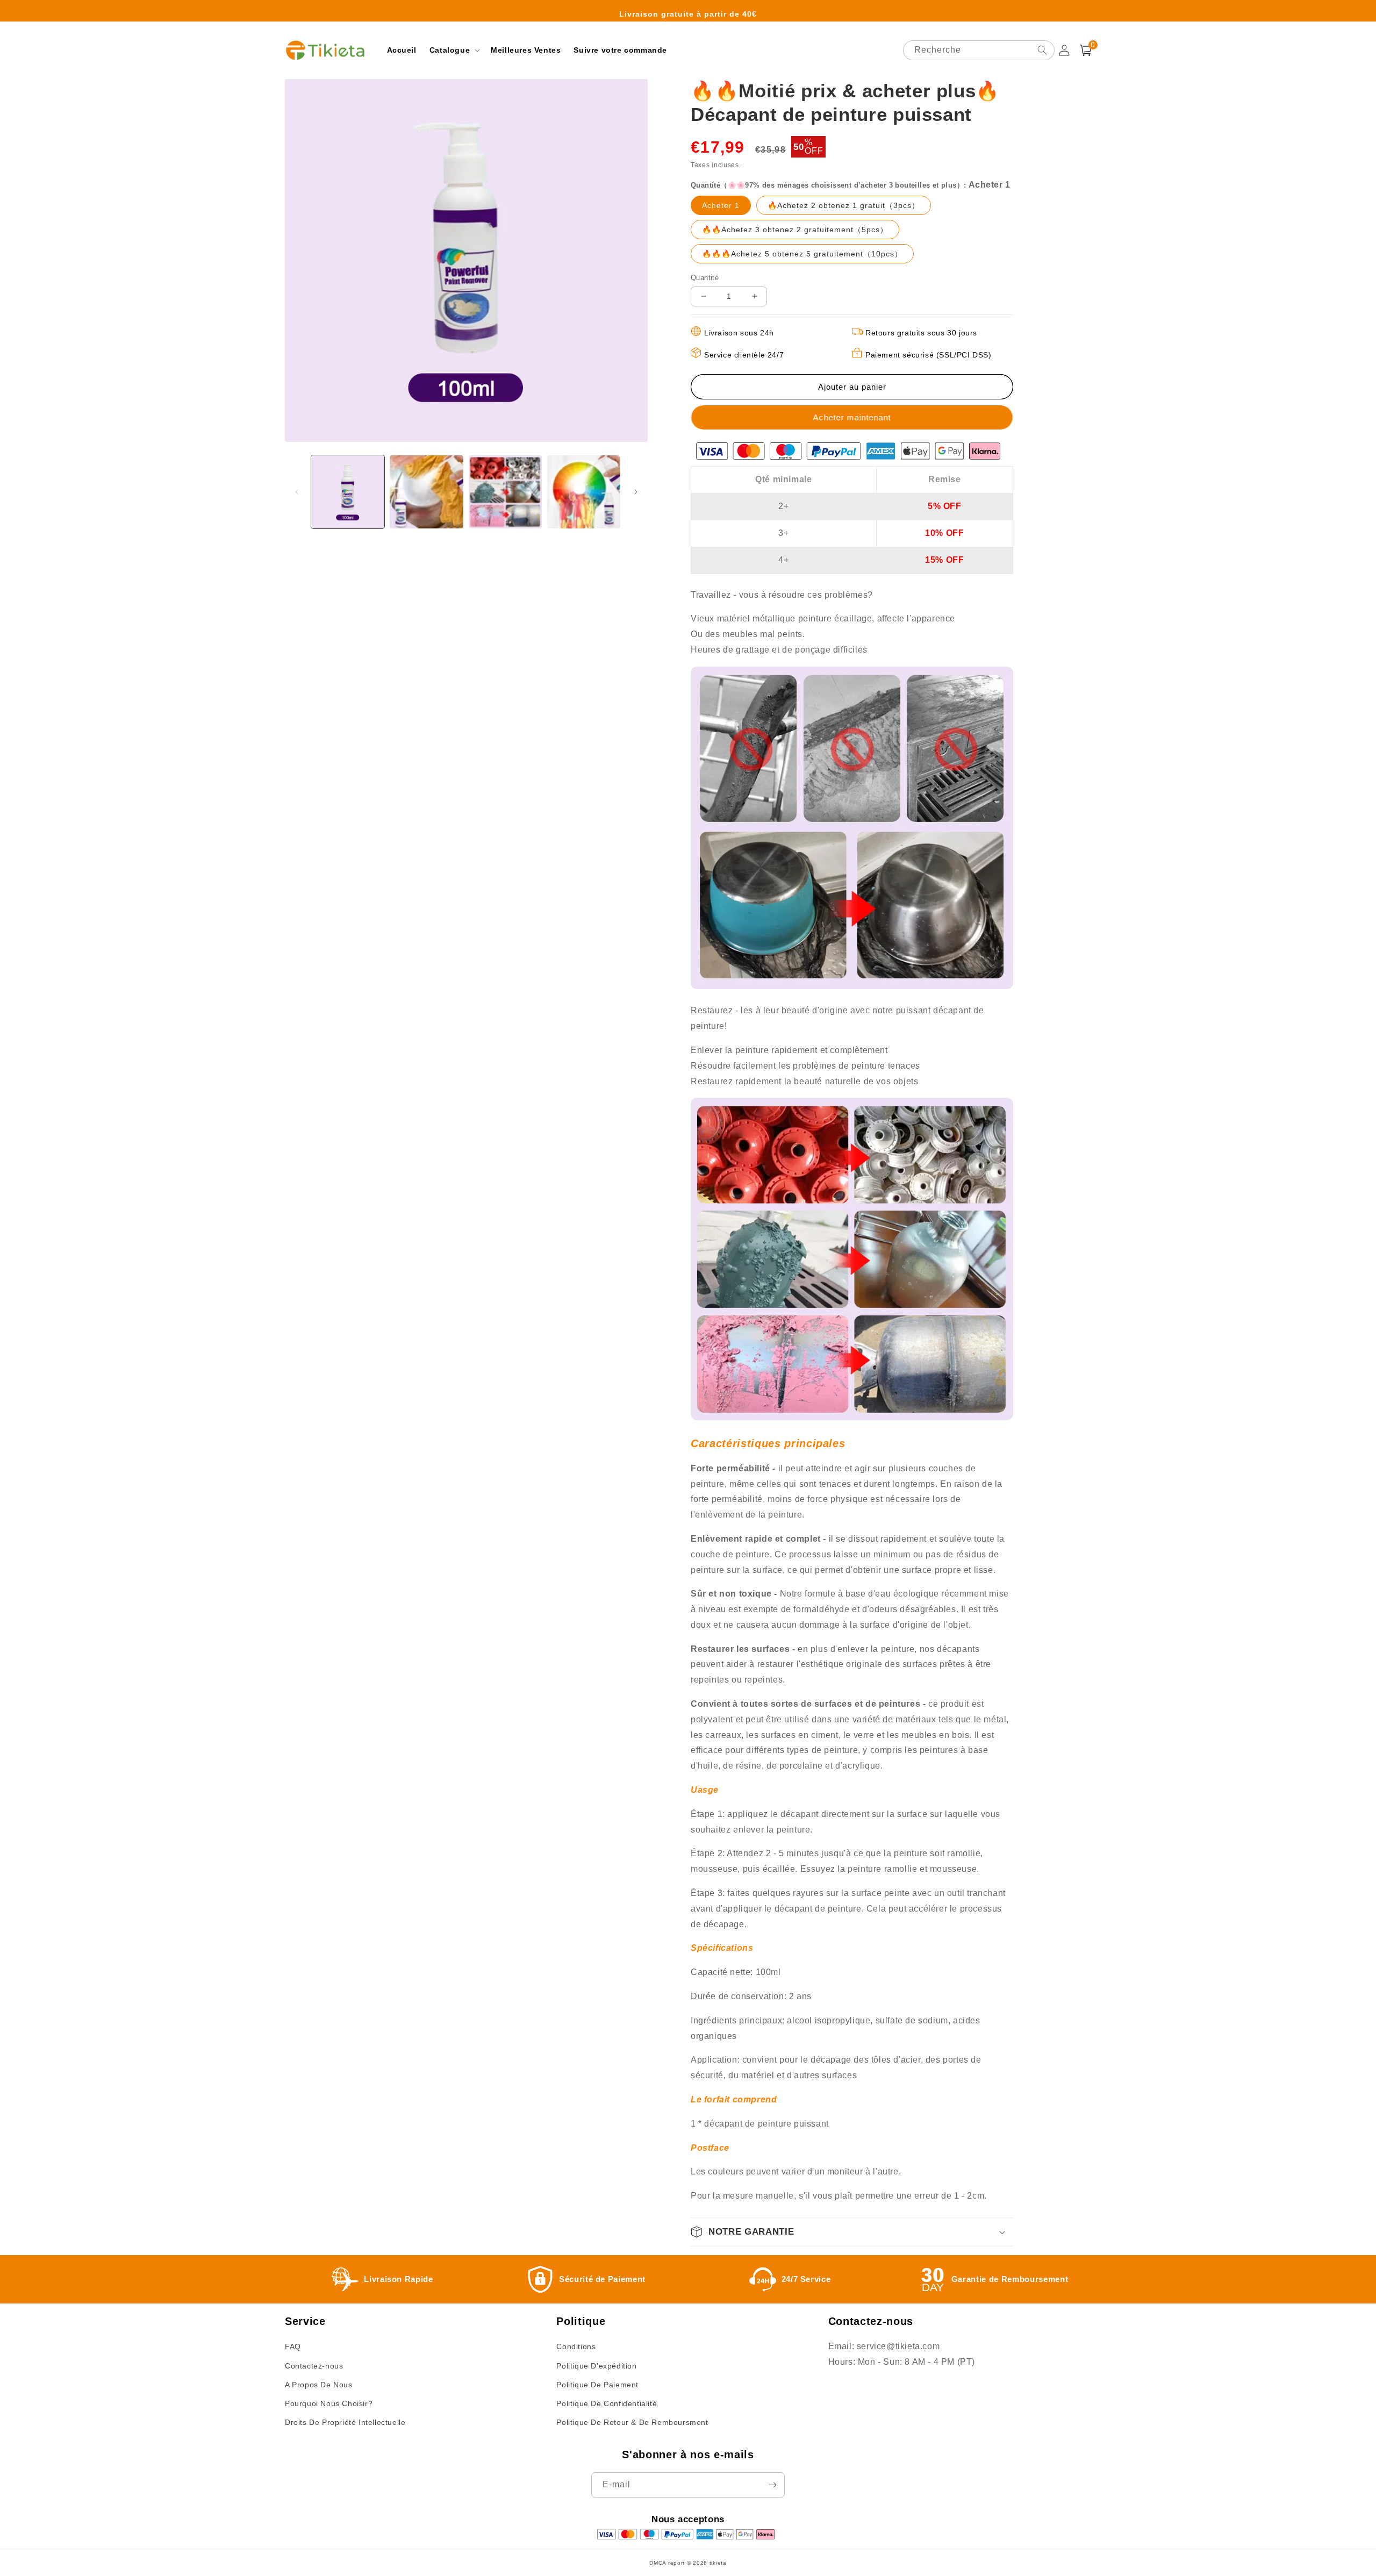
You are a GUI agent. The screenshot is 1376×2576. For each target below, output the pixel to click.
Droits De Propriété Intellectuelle (345, 2422)
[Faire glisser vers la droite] (636, 492)
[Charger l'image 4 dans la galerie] (584, 492)
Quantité (705, 278)
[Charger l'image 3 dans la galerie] (505, 492)
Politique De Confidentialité (607, 2403)
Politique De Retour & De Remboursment (632, 2422)
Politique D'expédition (596, 2366)
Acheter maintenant (853, 417)
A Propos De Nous (319, 2385)
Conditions (576, 2346)
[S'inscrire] (772, 2485)
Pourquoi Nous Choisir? (329, 2403)
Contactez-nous (314, 2366)
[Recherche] (1042, 50)
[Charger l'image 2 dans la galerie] (426, 492)
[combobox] (979, 50)
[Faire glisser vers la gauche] (297, 492)
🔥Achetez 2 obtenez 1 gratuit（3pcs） (849, 208)
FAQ (293, 2346)
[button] (454, 50)
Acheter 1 (726, 208)
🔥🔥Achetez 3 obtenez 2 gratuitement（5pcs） (801, 232)
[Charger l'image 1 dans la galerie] (348, 492)
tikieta (718, 2563)
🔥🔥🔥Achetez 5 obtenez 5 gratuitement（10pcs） (808, 256)
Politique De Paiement (597, 2385)
